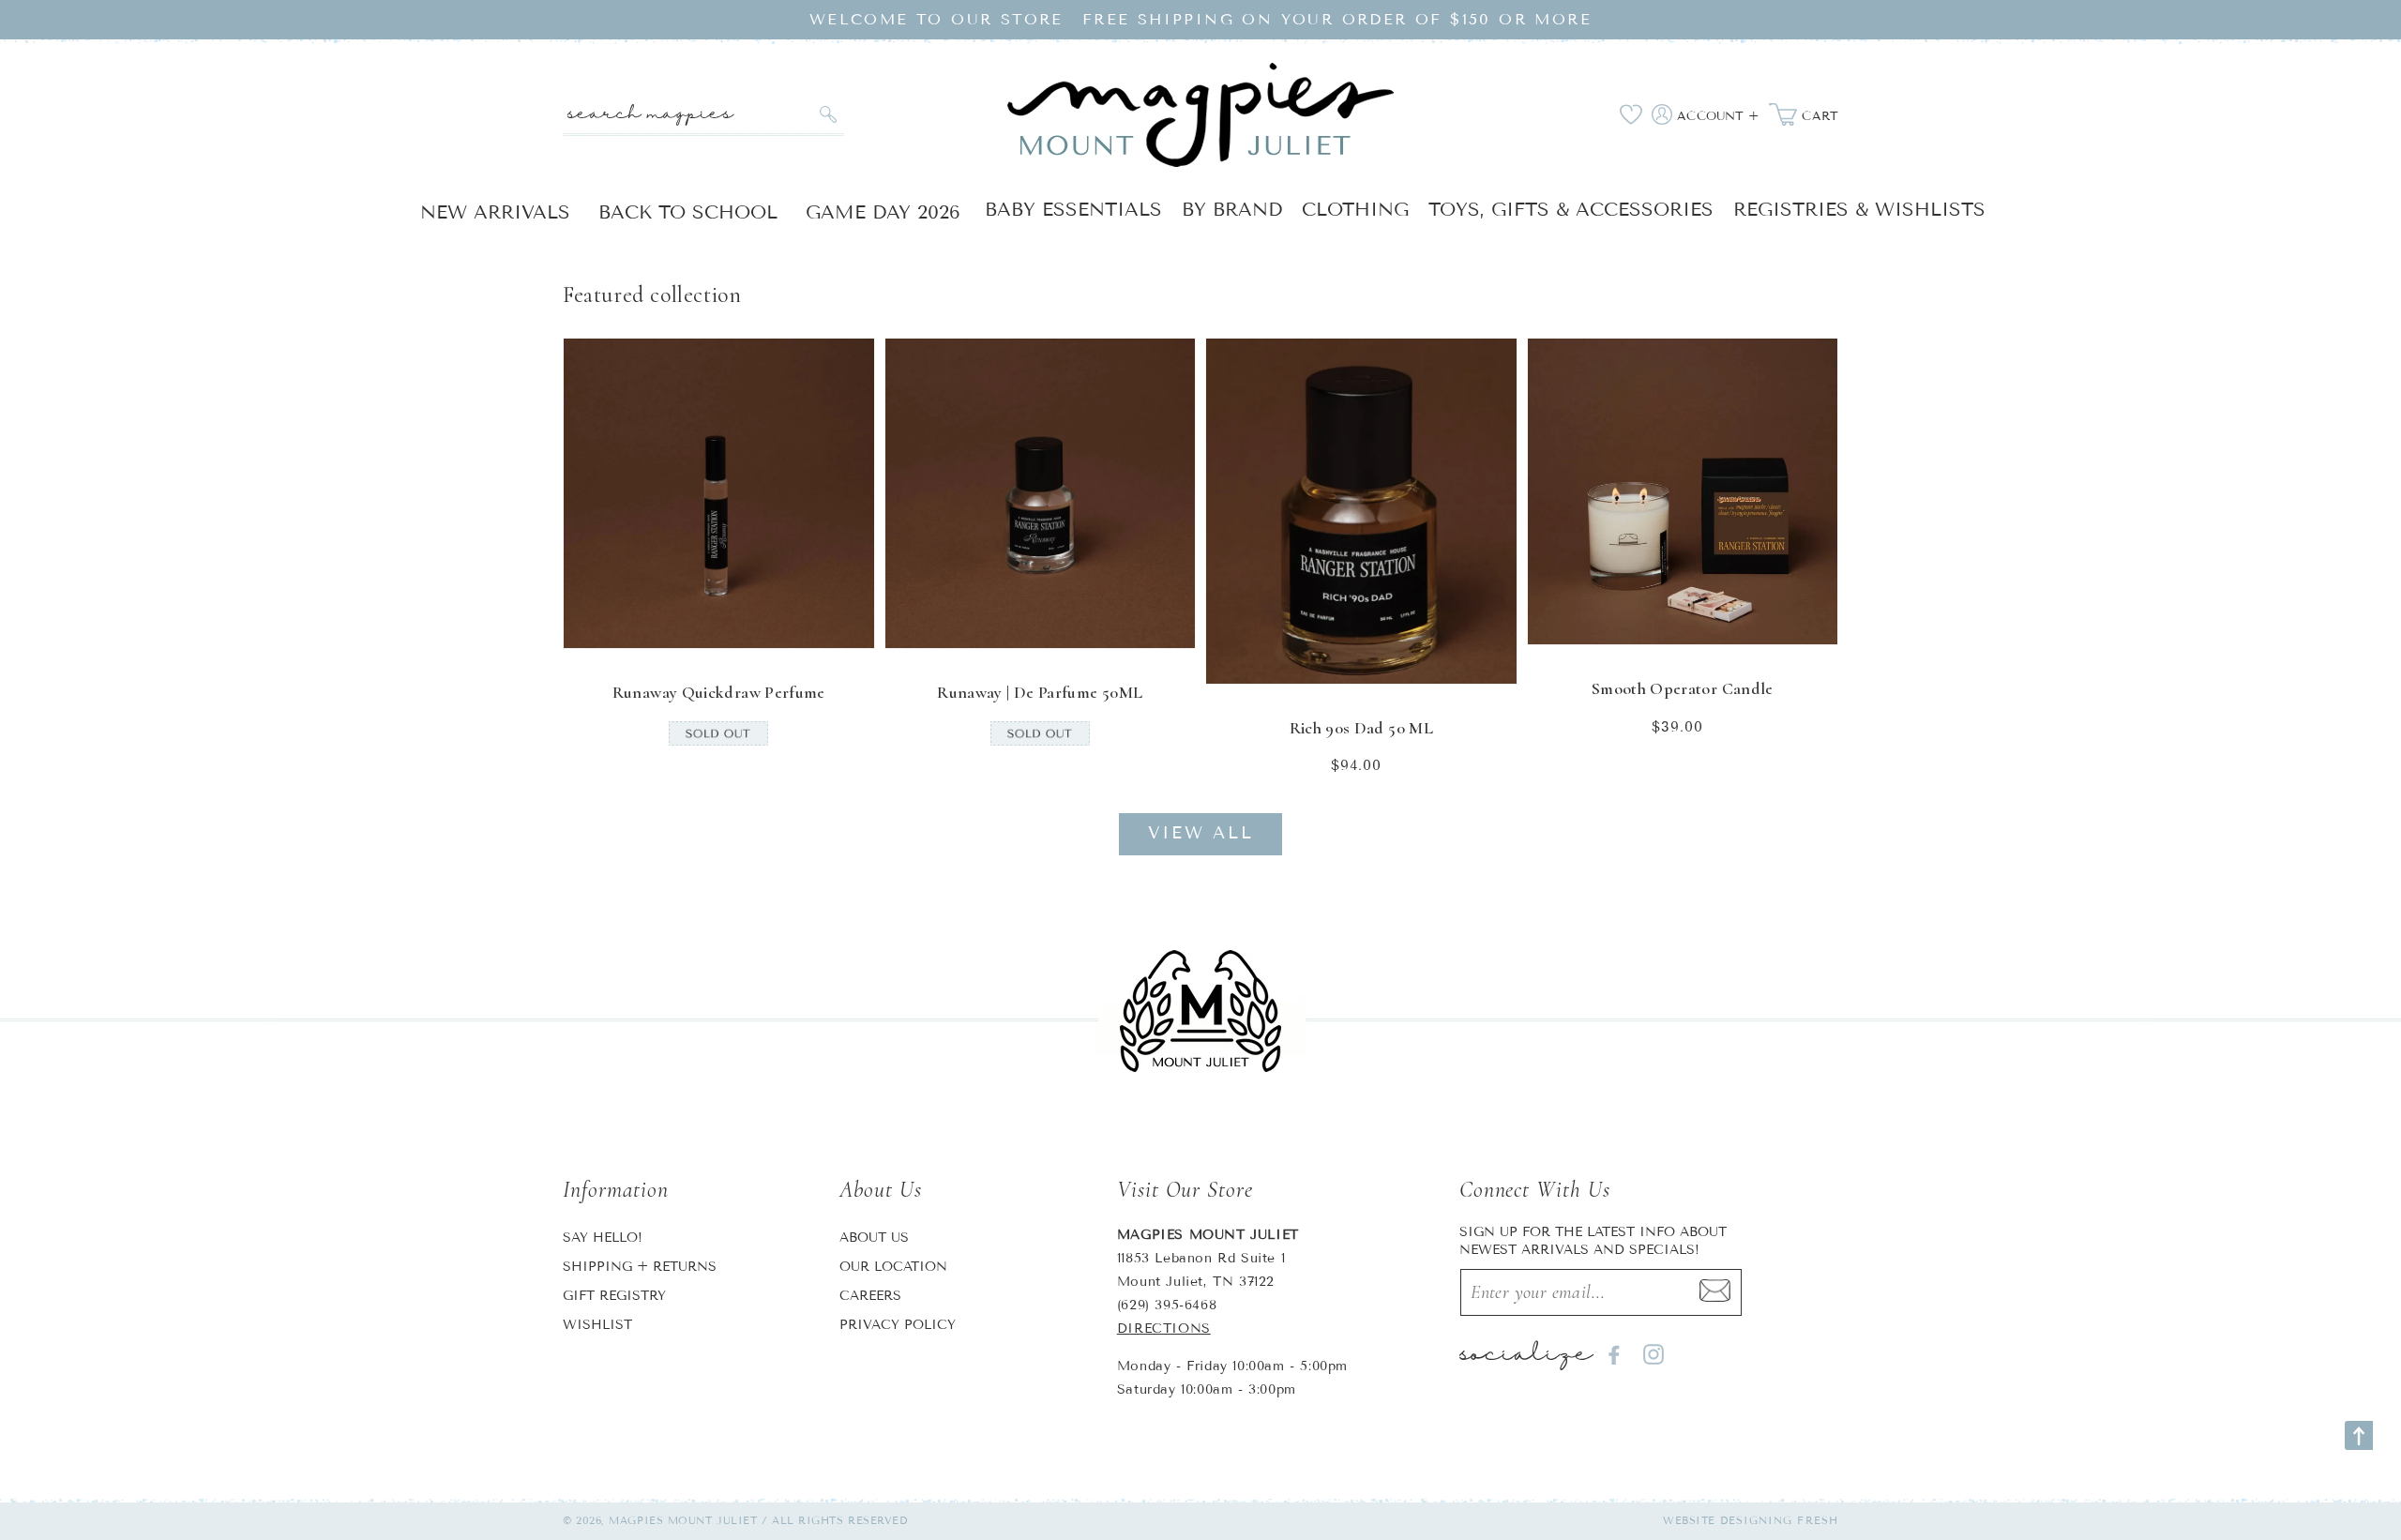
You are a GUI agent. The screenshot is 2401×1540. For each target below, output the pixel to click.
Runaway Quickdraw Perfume (719, 692)
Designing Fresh (1780, 1520)
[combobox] (703, 115)
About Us (874, 1238)
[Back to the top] (2359, 1435)
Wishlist (597, 1325)
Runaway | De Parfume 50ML (1040, 692)
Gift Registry (614, 1296)
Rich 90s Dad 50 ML (1361, 728)
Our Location (893, 1267)
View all (1201, 833)
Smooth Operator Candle (1683, 688)
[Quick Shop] (848, 622)
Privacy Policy (898, 1325)
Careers (870, 1296)
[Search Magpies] (828, 114)
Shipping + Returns (640, 1267)
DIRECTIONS (1164, 1329)
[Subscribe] (1715, 1292)
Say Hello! (603, 1238)
